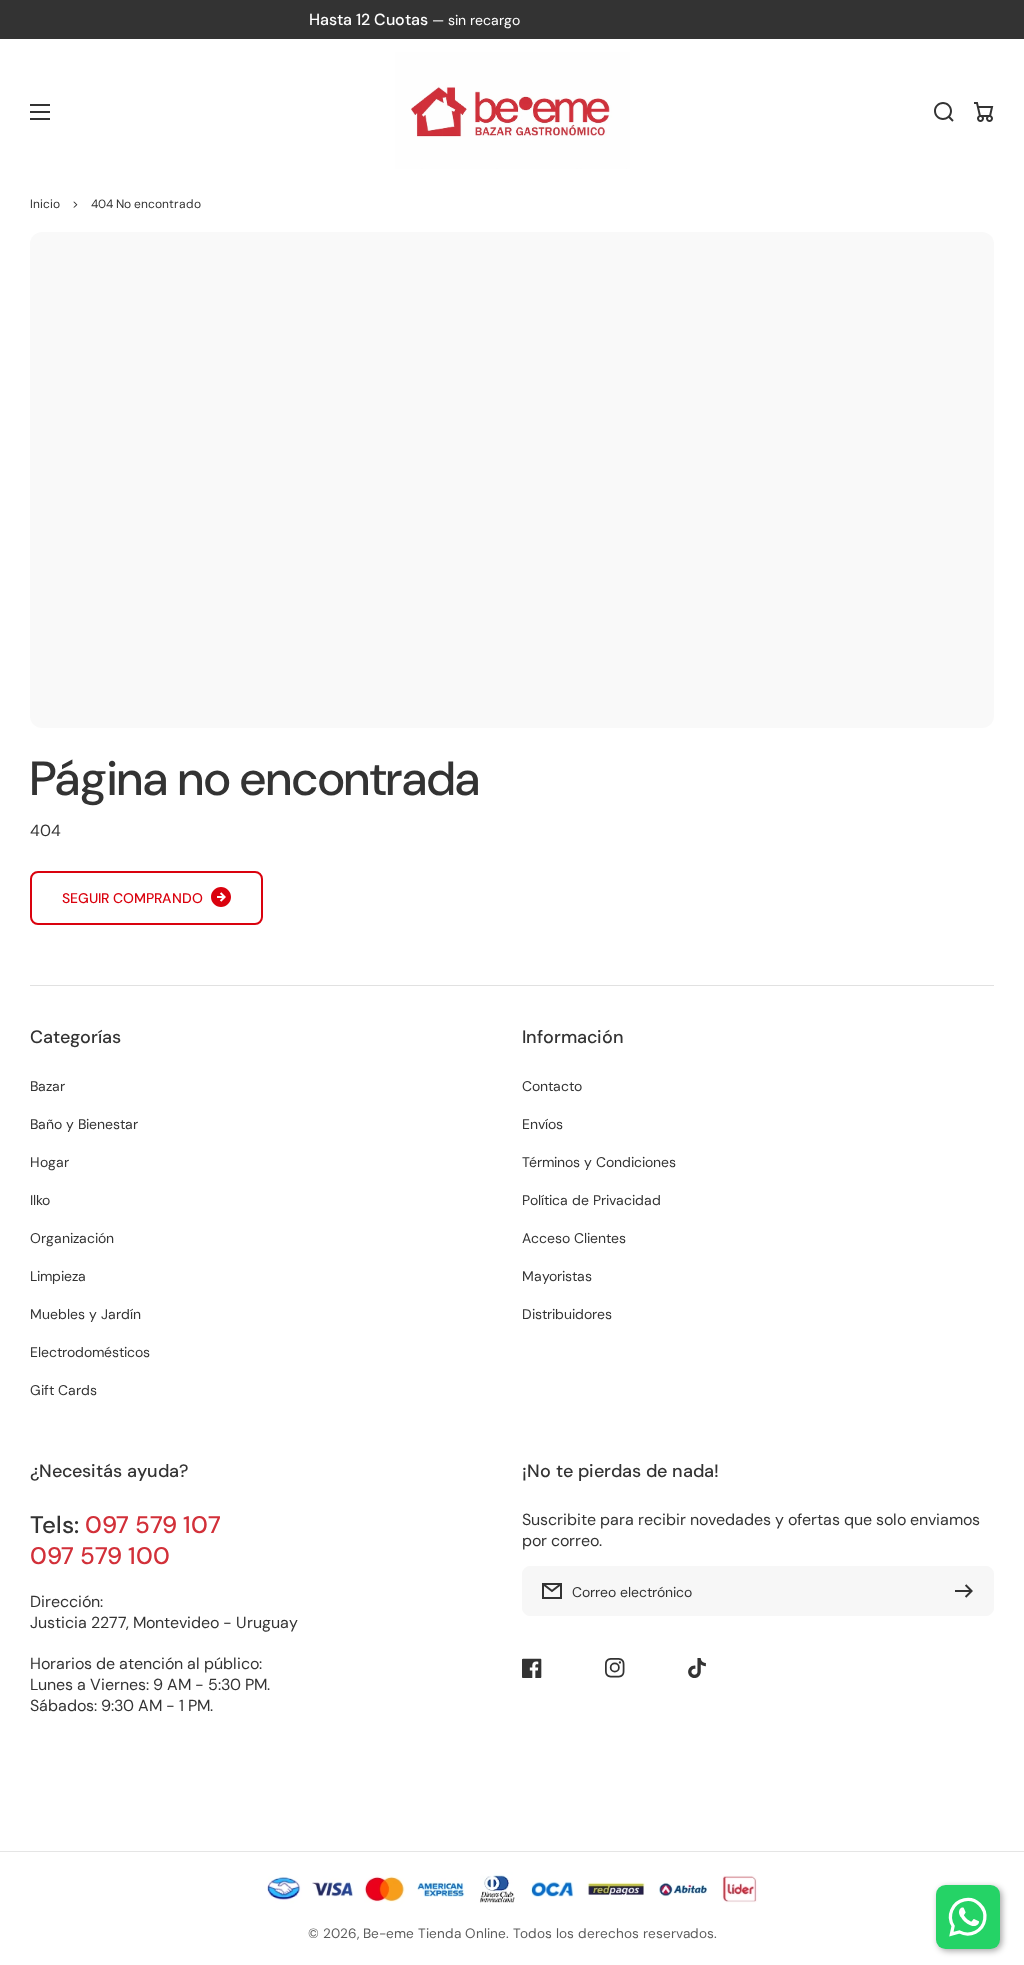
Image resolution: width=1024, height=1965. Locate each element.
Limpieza (58, 1276)
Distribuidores (567, 1314)
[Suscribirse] (969, 1591)
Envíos (542, 1124)
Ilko (40, 1200)
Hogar (49, 1162)
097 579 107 (153, 1524)
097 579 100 (100, 1555)
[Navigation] (40, 112)
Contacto (552, 1086)
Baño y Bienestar (84, 1124)
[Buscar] (944, 112)
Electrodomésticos (90, 1352)
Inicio (45, 204)
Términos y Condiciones (599, 1162)
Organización (72, 1238)
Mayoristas (557, 1276)
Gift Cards (63, 1390)
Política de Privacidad (591, 1200)
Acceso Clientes (574, 1238)
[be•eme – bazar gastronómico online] (512, 112)
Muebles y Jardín (85, 1314)
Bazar (47, 1086)
